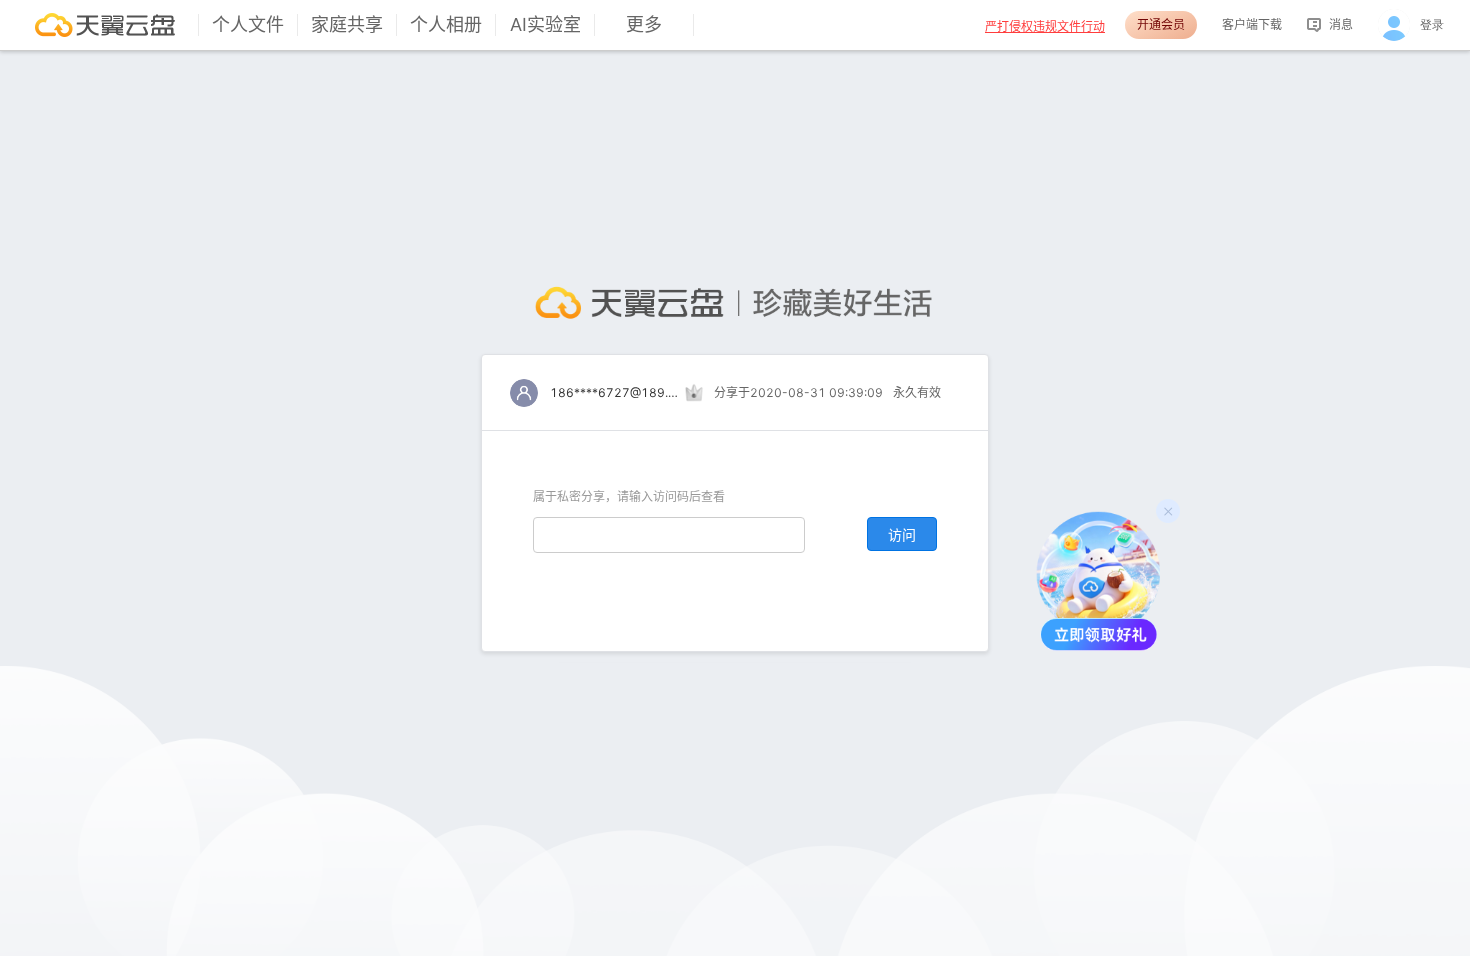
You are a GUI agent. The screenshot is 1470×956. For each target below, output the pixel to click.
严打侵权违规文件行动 (1045, 26)
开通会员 (1161, 24)
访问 (902, 534)
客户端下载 (1252, 24)
